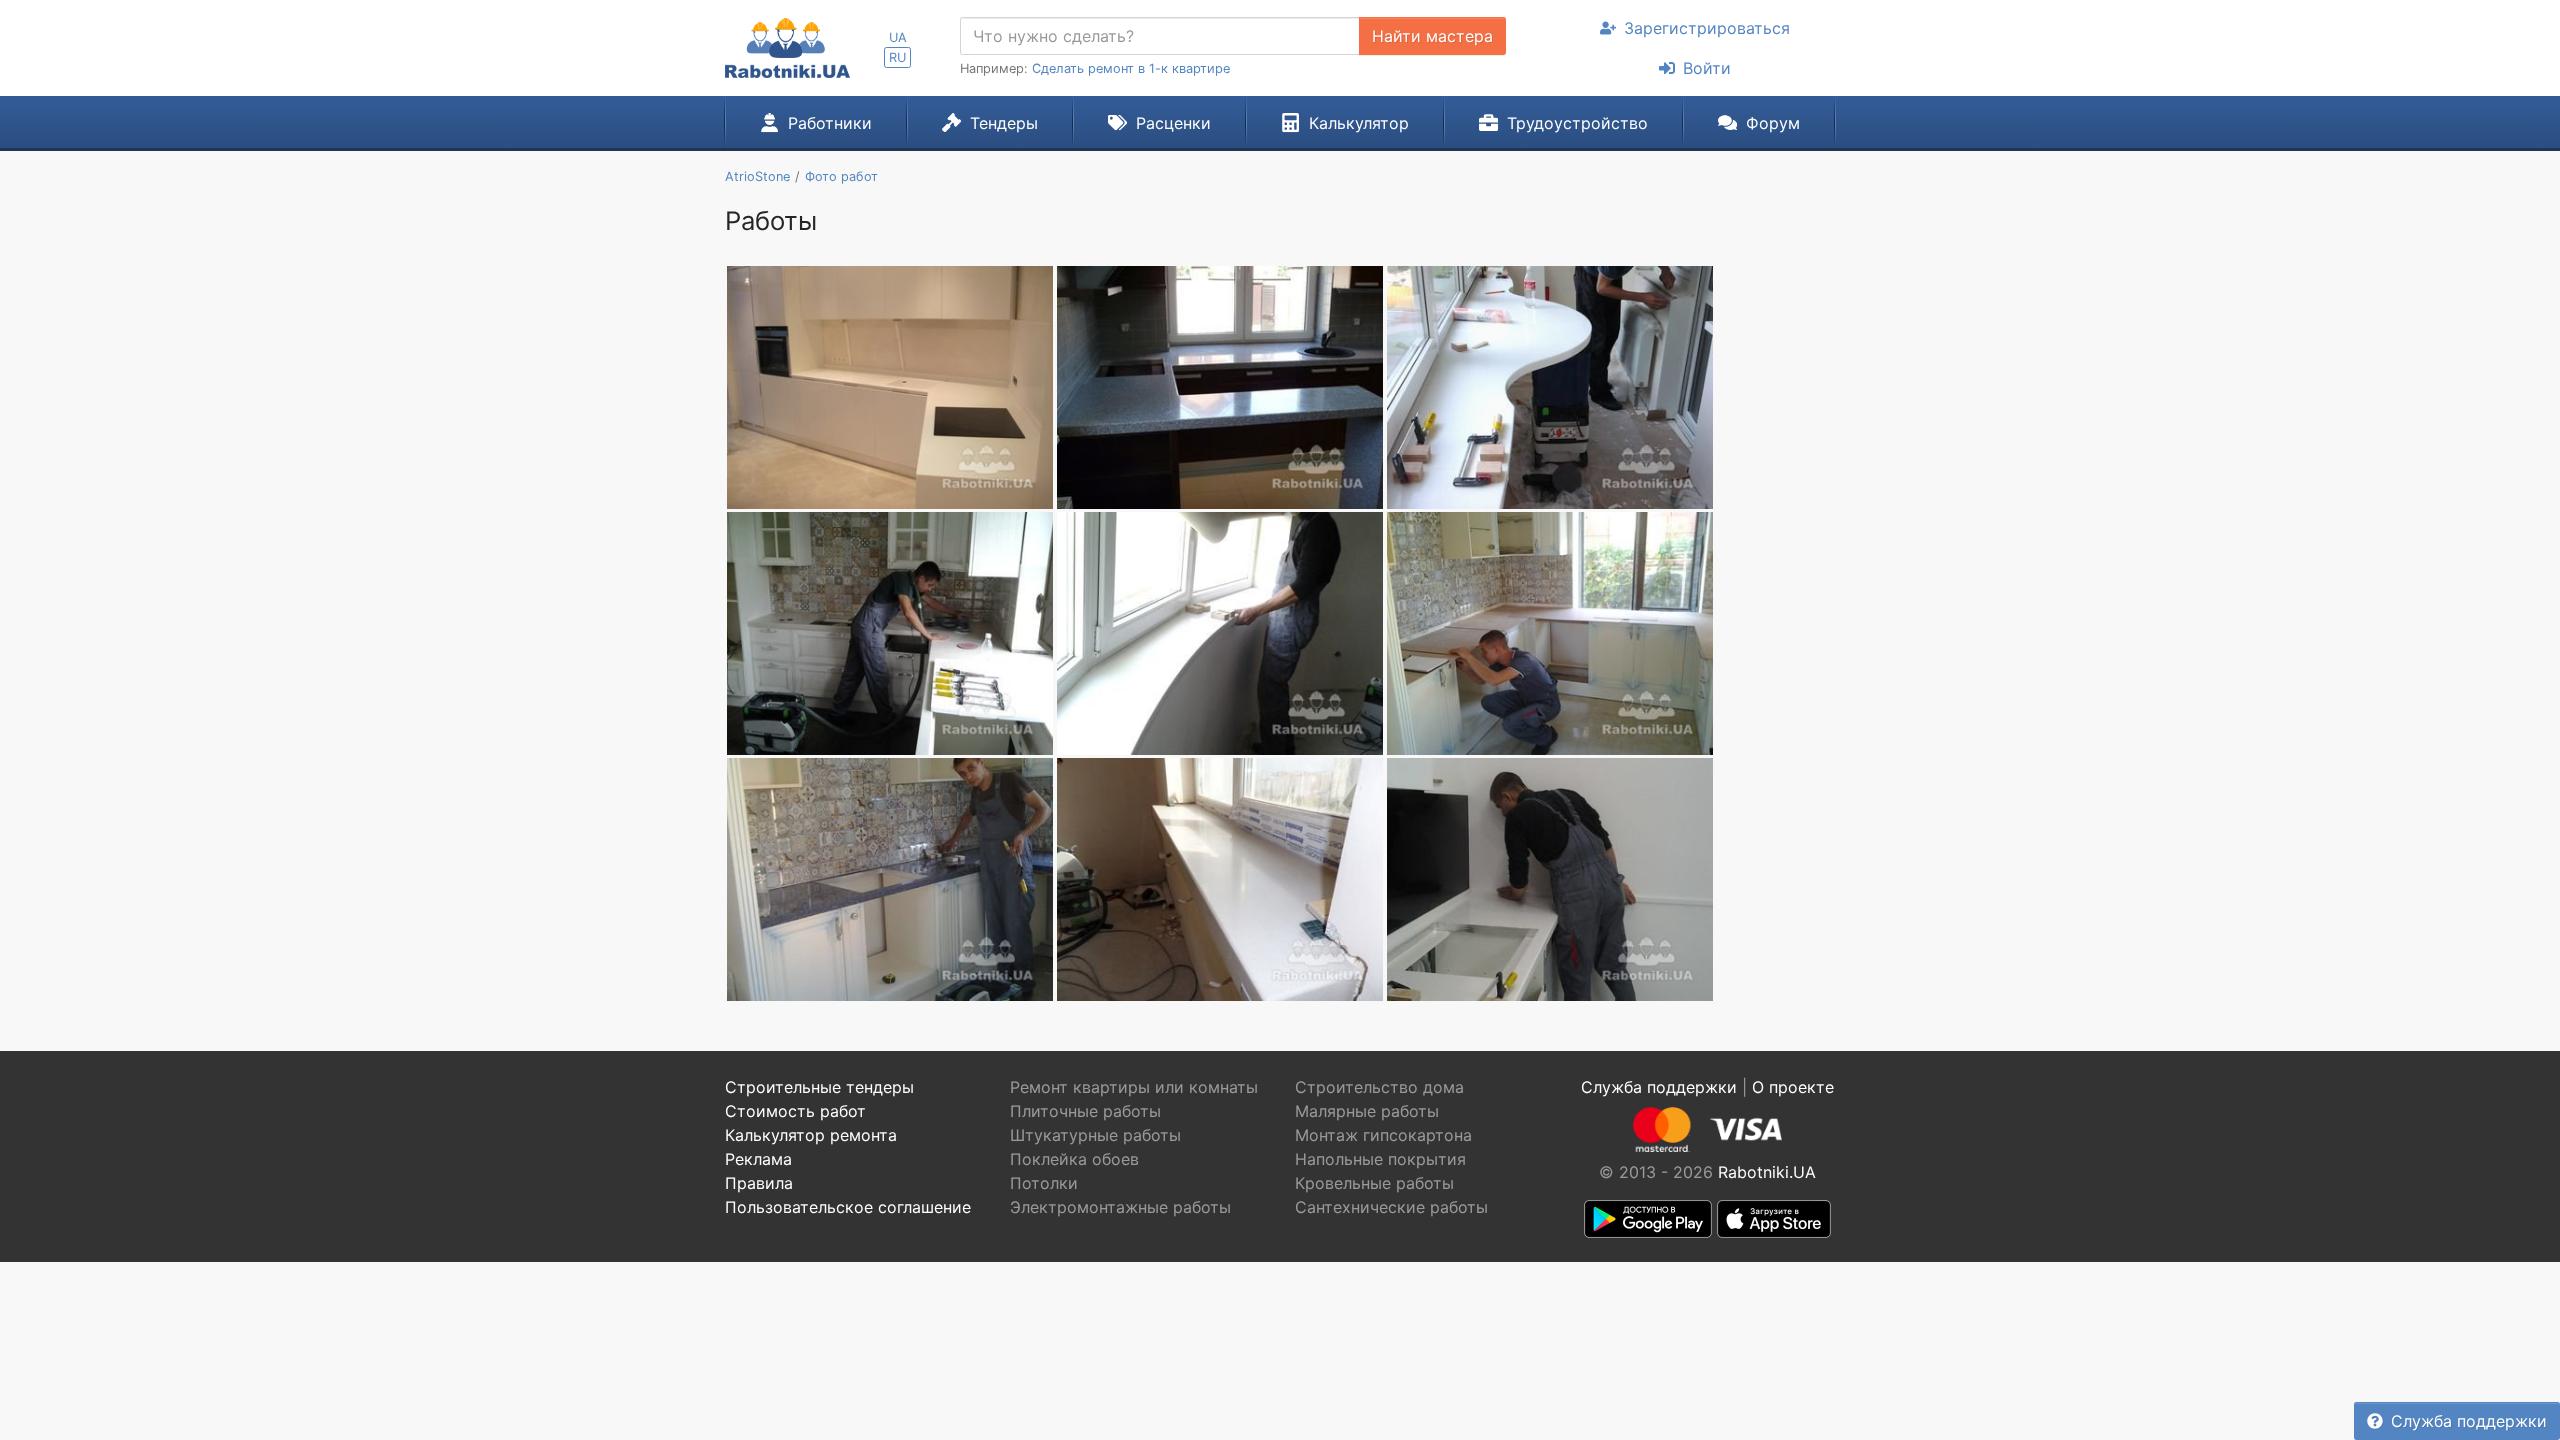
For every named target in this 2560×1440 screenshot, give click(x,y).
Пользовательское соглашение (848, 1207)
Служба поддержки (2469, 1421)
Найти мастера (1432, 36)
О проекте (1793, 1087)
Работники (830, 123)
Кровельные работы (1374, 1183)
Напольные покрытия (1380, 1159)
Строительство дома (1379, 1087)
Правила (759, 1183)
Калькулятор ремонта (811, 1135)
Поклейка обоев (1074, 1159)
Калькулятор (1359, 123)
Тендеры (1004, 123)
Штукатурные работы (1095, 1135)
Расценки (1173, 123)
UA (898, 37)
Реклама (758, 1159)
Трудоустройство (1577, 123)
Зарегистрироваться (1707, 28)
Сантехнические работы (1391, 1207)
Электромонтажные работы (1120, 1207)
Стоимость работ (795, 1111)
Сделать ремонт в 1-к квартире (1131, 68)
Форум (1773, 123)
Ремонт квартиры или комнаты (1134, 1087)
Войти (1707, 68)
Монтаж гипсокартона (1383, 1135)
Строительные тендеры (819, 1087)
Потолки (1044, 1183)
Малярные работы (1367, 1111)
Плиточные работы (1085, 1111)
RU (897, 57)
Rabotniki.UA (1767, 1172)
